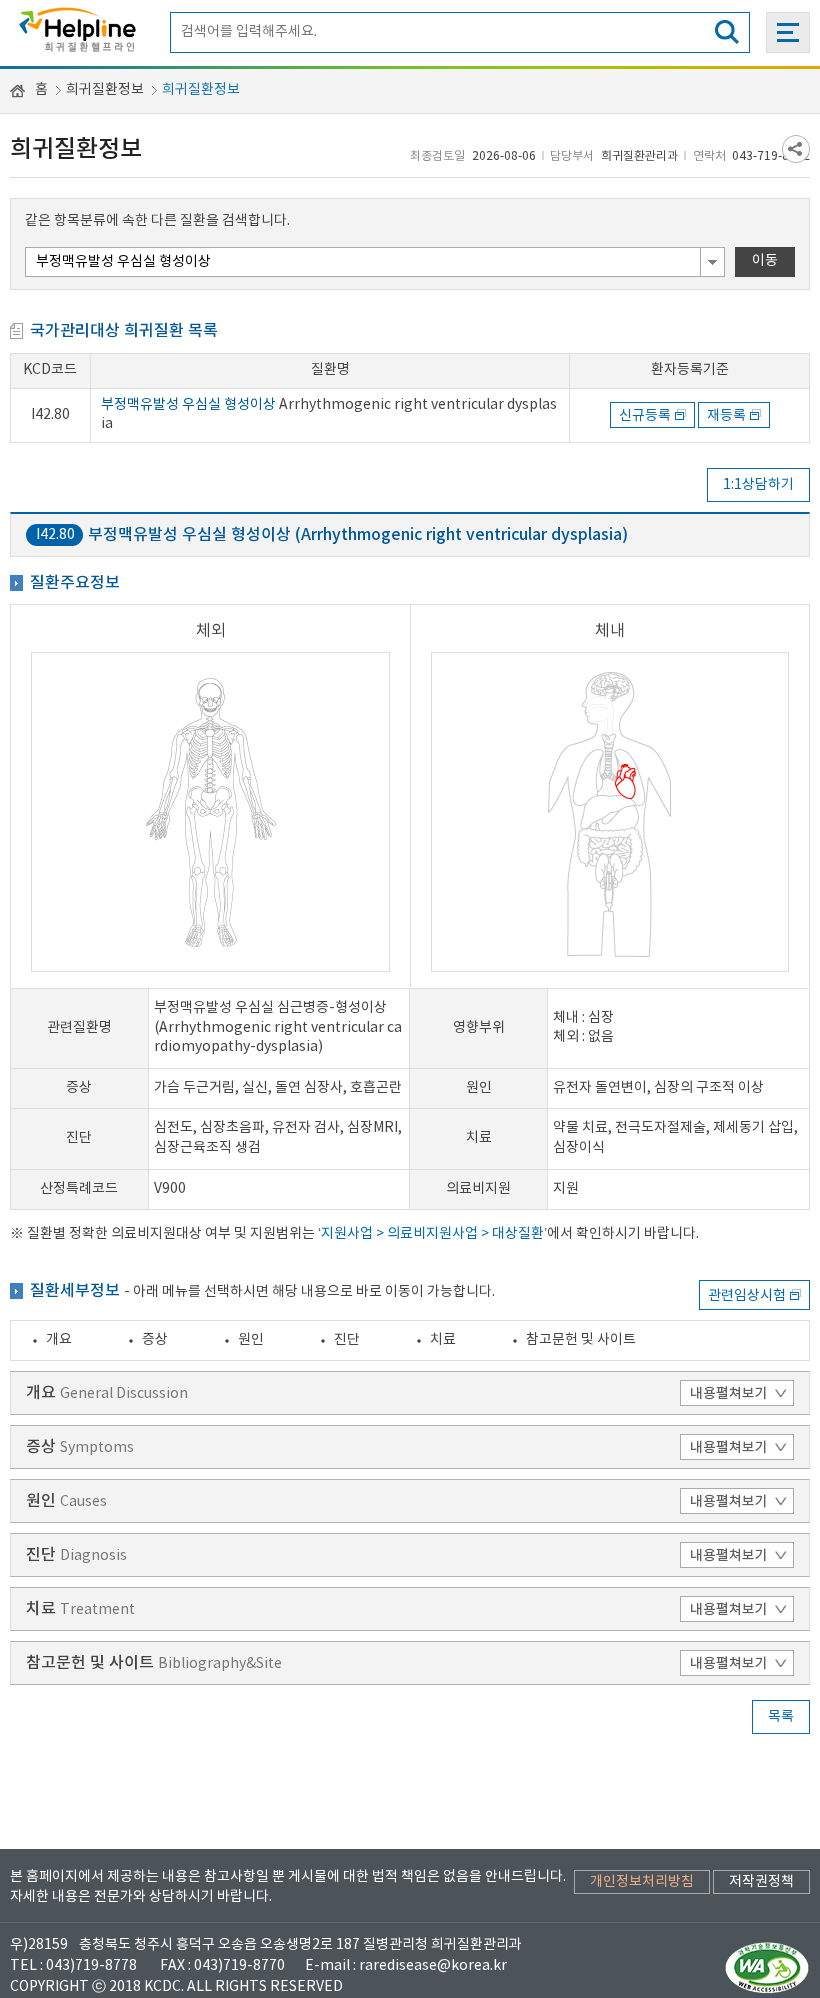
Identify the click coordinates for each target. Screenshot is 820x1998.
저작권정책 (761, 1882)
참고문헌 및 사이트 (581, 1340)
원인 (251, 1340)
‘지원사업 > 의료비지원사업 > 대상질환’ (432, 1234)
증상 (155, 1340)
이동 (765, 261)
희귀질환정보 (105, 90)
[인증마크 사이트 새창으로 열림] (767, 1967)
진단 (347, 1340)
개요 (59, 1340)
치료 (443, 1340)
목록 (781, 1717)
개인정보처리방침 (642, 1882)
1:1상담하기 (758, 485)
